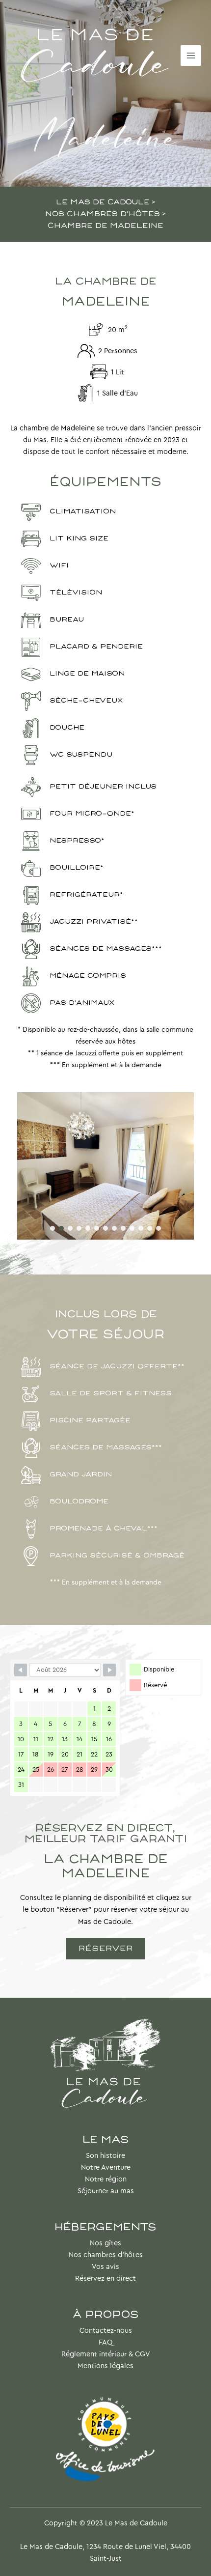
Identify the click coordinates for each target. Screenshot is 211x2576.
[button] (53, 1228)
